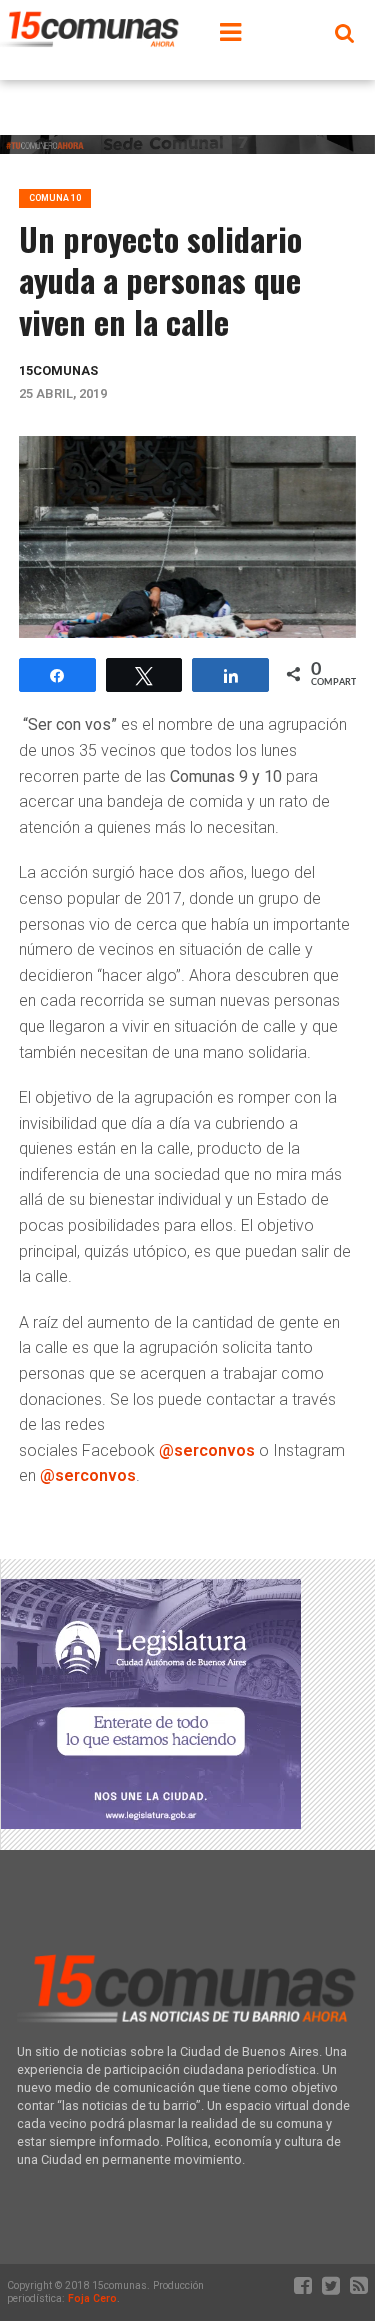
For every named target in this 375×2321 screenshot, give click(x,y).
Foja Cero (92, 2298)
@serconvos (207, 1450)
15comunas (58, 370)
